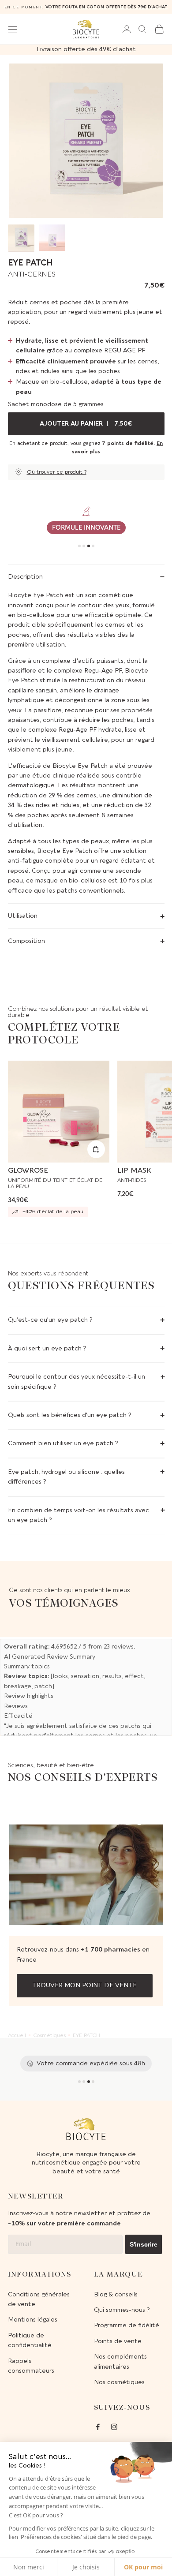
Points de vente (118, 2341)
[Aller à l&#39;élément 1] (21, 238)
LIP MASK (134, 1170)
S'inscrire (144, 2244)
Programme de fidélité (127, 2325)
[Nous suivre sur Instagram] (114, 2427)
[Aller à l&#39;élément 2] (52, 238)
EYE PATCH (86, 2035)
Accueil (17, 2035)
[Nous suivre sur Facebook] (98, 2427)
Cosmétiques (49, 2035)
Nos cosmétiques (119, 2382)
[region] (86, 521)
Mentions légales (33, 2320)
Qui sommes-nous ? (122, 2310)
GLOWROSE (28, 1170)
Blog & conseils (116, 2294)
